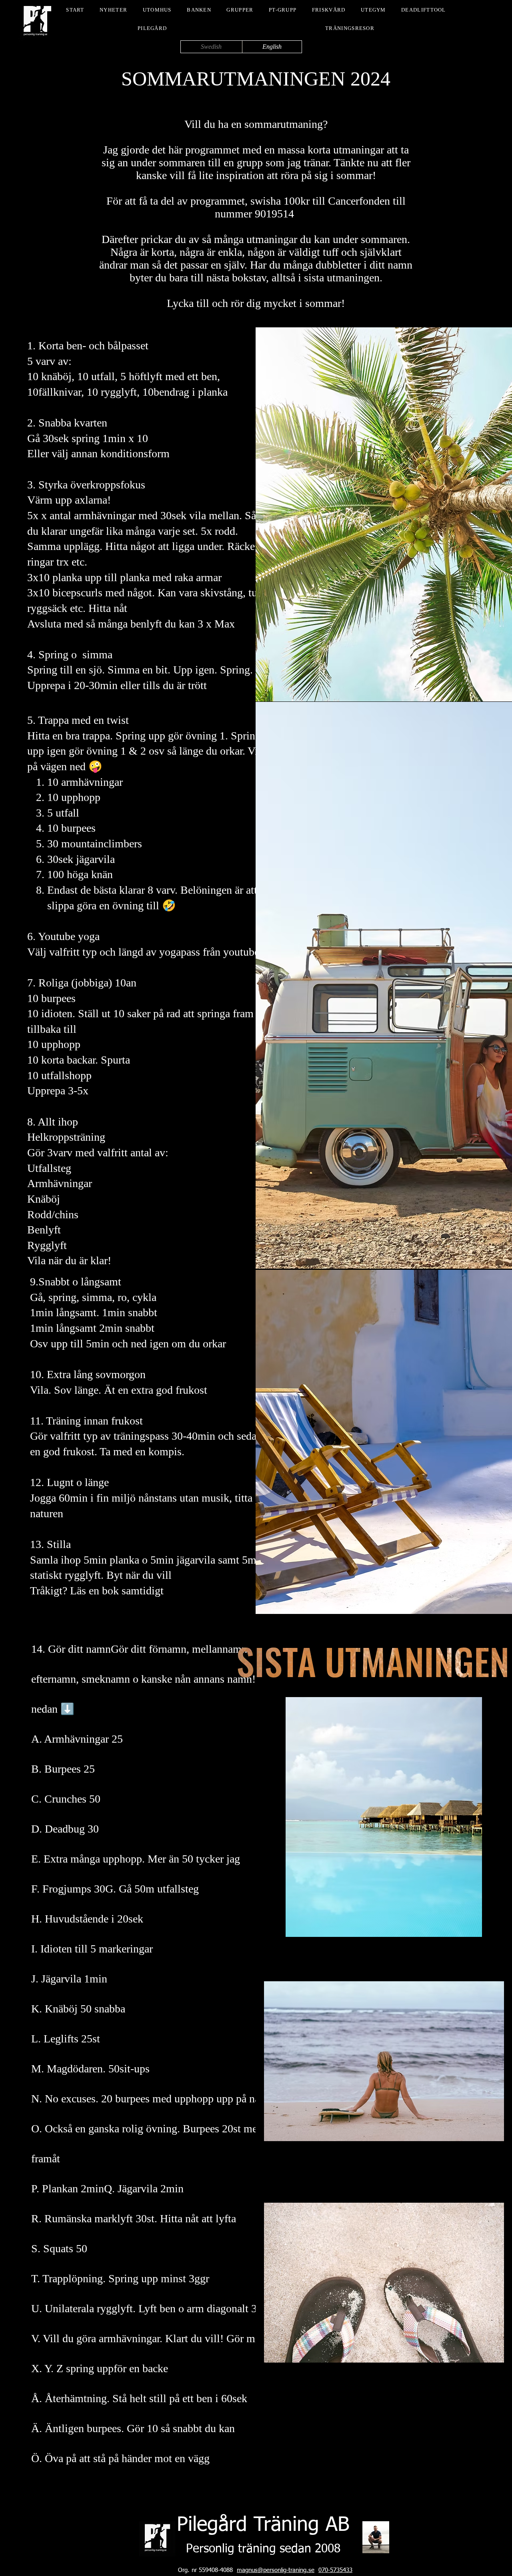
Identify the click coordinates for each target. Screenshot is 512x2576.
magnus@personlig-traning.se (276, 2570)
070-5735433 (335, 2570)
